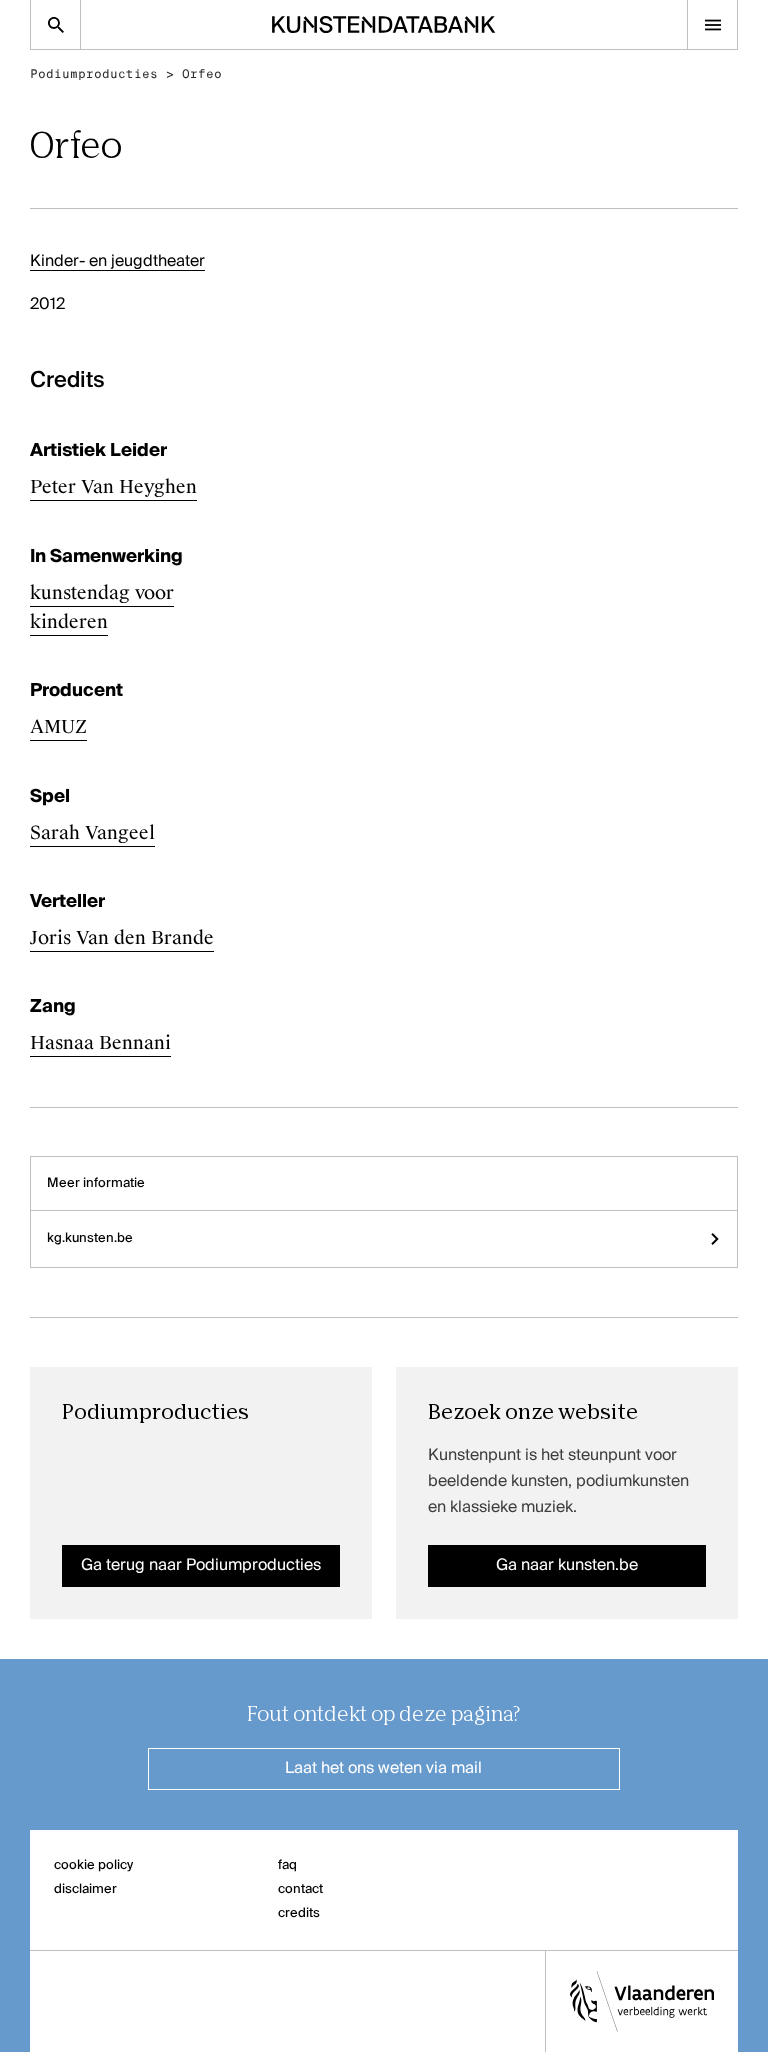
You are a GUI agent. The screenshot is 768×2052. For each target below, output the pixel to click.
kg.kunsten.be (90, 1238)
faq (287, 1865)
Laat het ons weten (383, 1769)
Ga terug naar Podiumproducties (201, 1566)
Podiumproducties (94, 74)
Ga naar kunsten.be (567, 1566)
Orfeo (202, 74)
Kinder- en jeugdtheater (117, 262)
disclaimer (85, 1889)
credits (299, 1913)
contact (300, 1889)
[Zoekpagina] (55, 24)
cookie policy (93, 1865)
